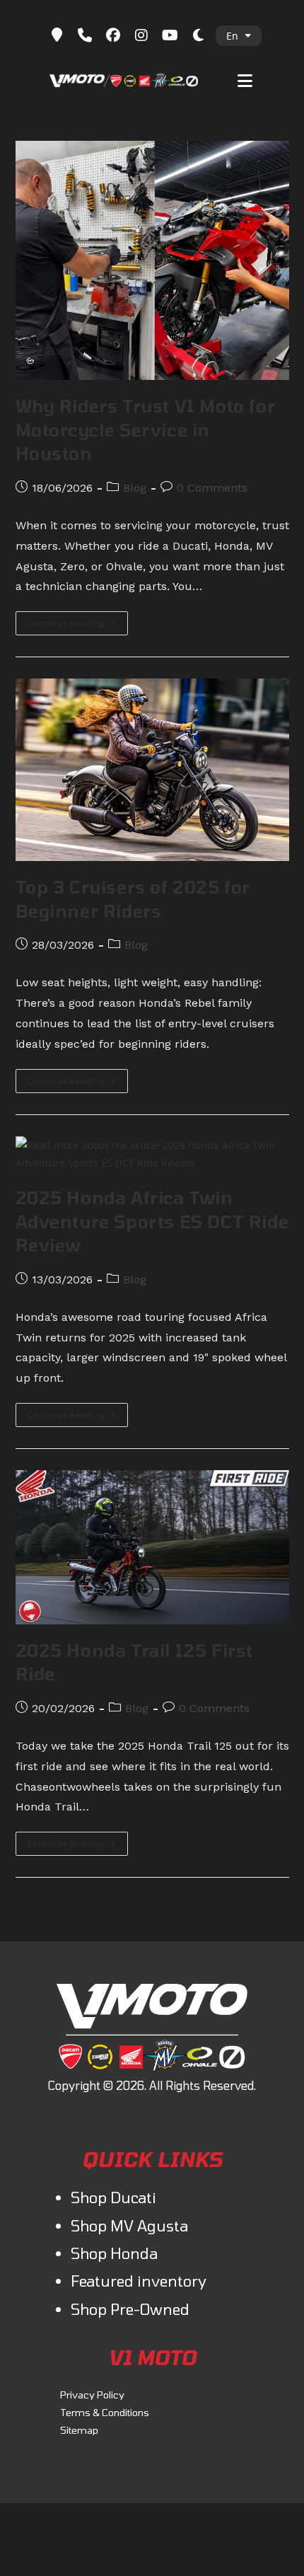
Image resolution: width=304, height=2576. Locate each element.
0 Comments (212, 488)
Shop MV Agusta (129, 2225)
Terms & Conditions (105, 2412)
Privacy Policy (92, 2395)
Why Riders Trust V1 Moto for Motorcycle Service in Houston (146, 429)
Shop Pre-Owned (130, 2309)
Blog (135, 488)
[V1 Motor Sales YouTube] (170, 35)
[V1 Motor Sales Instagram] (141, 35)
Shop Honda (114, 2253)
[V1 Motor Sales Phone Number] (85, 35)
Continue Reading (78, 626)
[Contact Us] (57, 35)
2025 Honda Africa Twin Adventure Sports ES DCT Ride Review (152, 1221)
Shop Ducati (113, 2197)
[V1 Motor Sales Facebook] (113, 35)
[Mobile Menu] (245, 79)
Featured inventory (139, 2281)
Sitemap (79, 2430)
